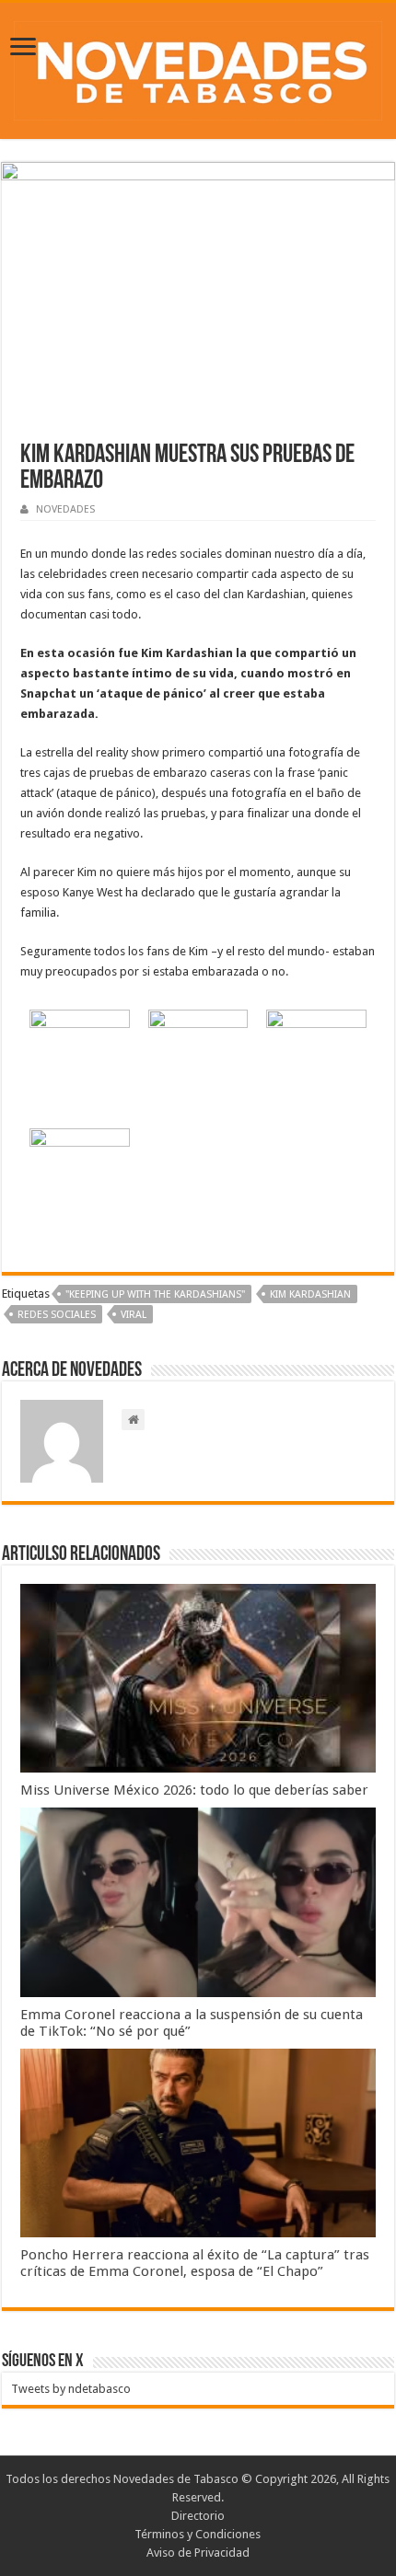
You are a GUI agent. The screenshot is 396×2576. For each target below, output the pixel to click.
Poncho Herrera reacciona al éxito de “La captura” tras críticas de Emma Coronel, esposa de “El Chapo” (195, 2263)
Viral (134, 1315)
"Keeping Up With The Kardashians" (155, 1294)
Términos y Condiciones (198, 2534)
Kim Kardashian (310, 1294)
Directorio (198, 2516)
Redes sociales (57, 1315)
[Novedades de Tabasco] (198, 67)
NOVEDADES (65, 509)
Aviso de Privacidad (198, 2553)
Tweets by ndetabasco (71, 2389)
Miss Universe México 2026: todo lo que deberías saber (194, 1790)
